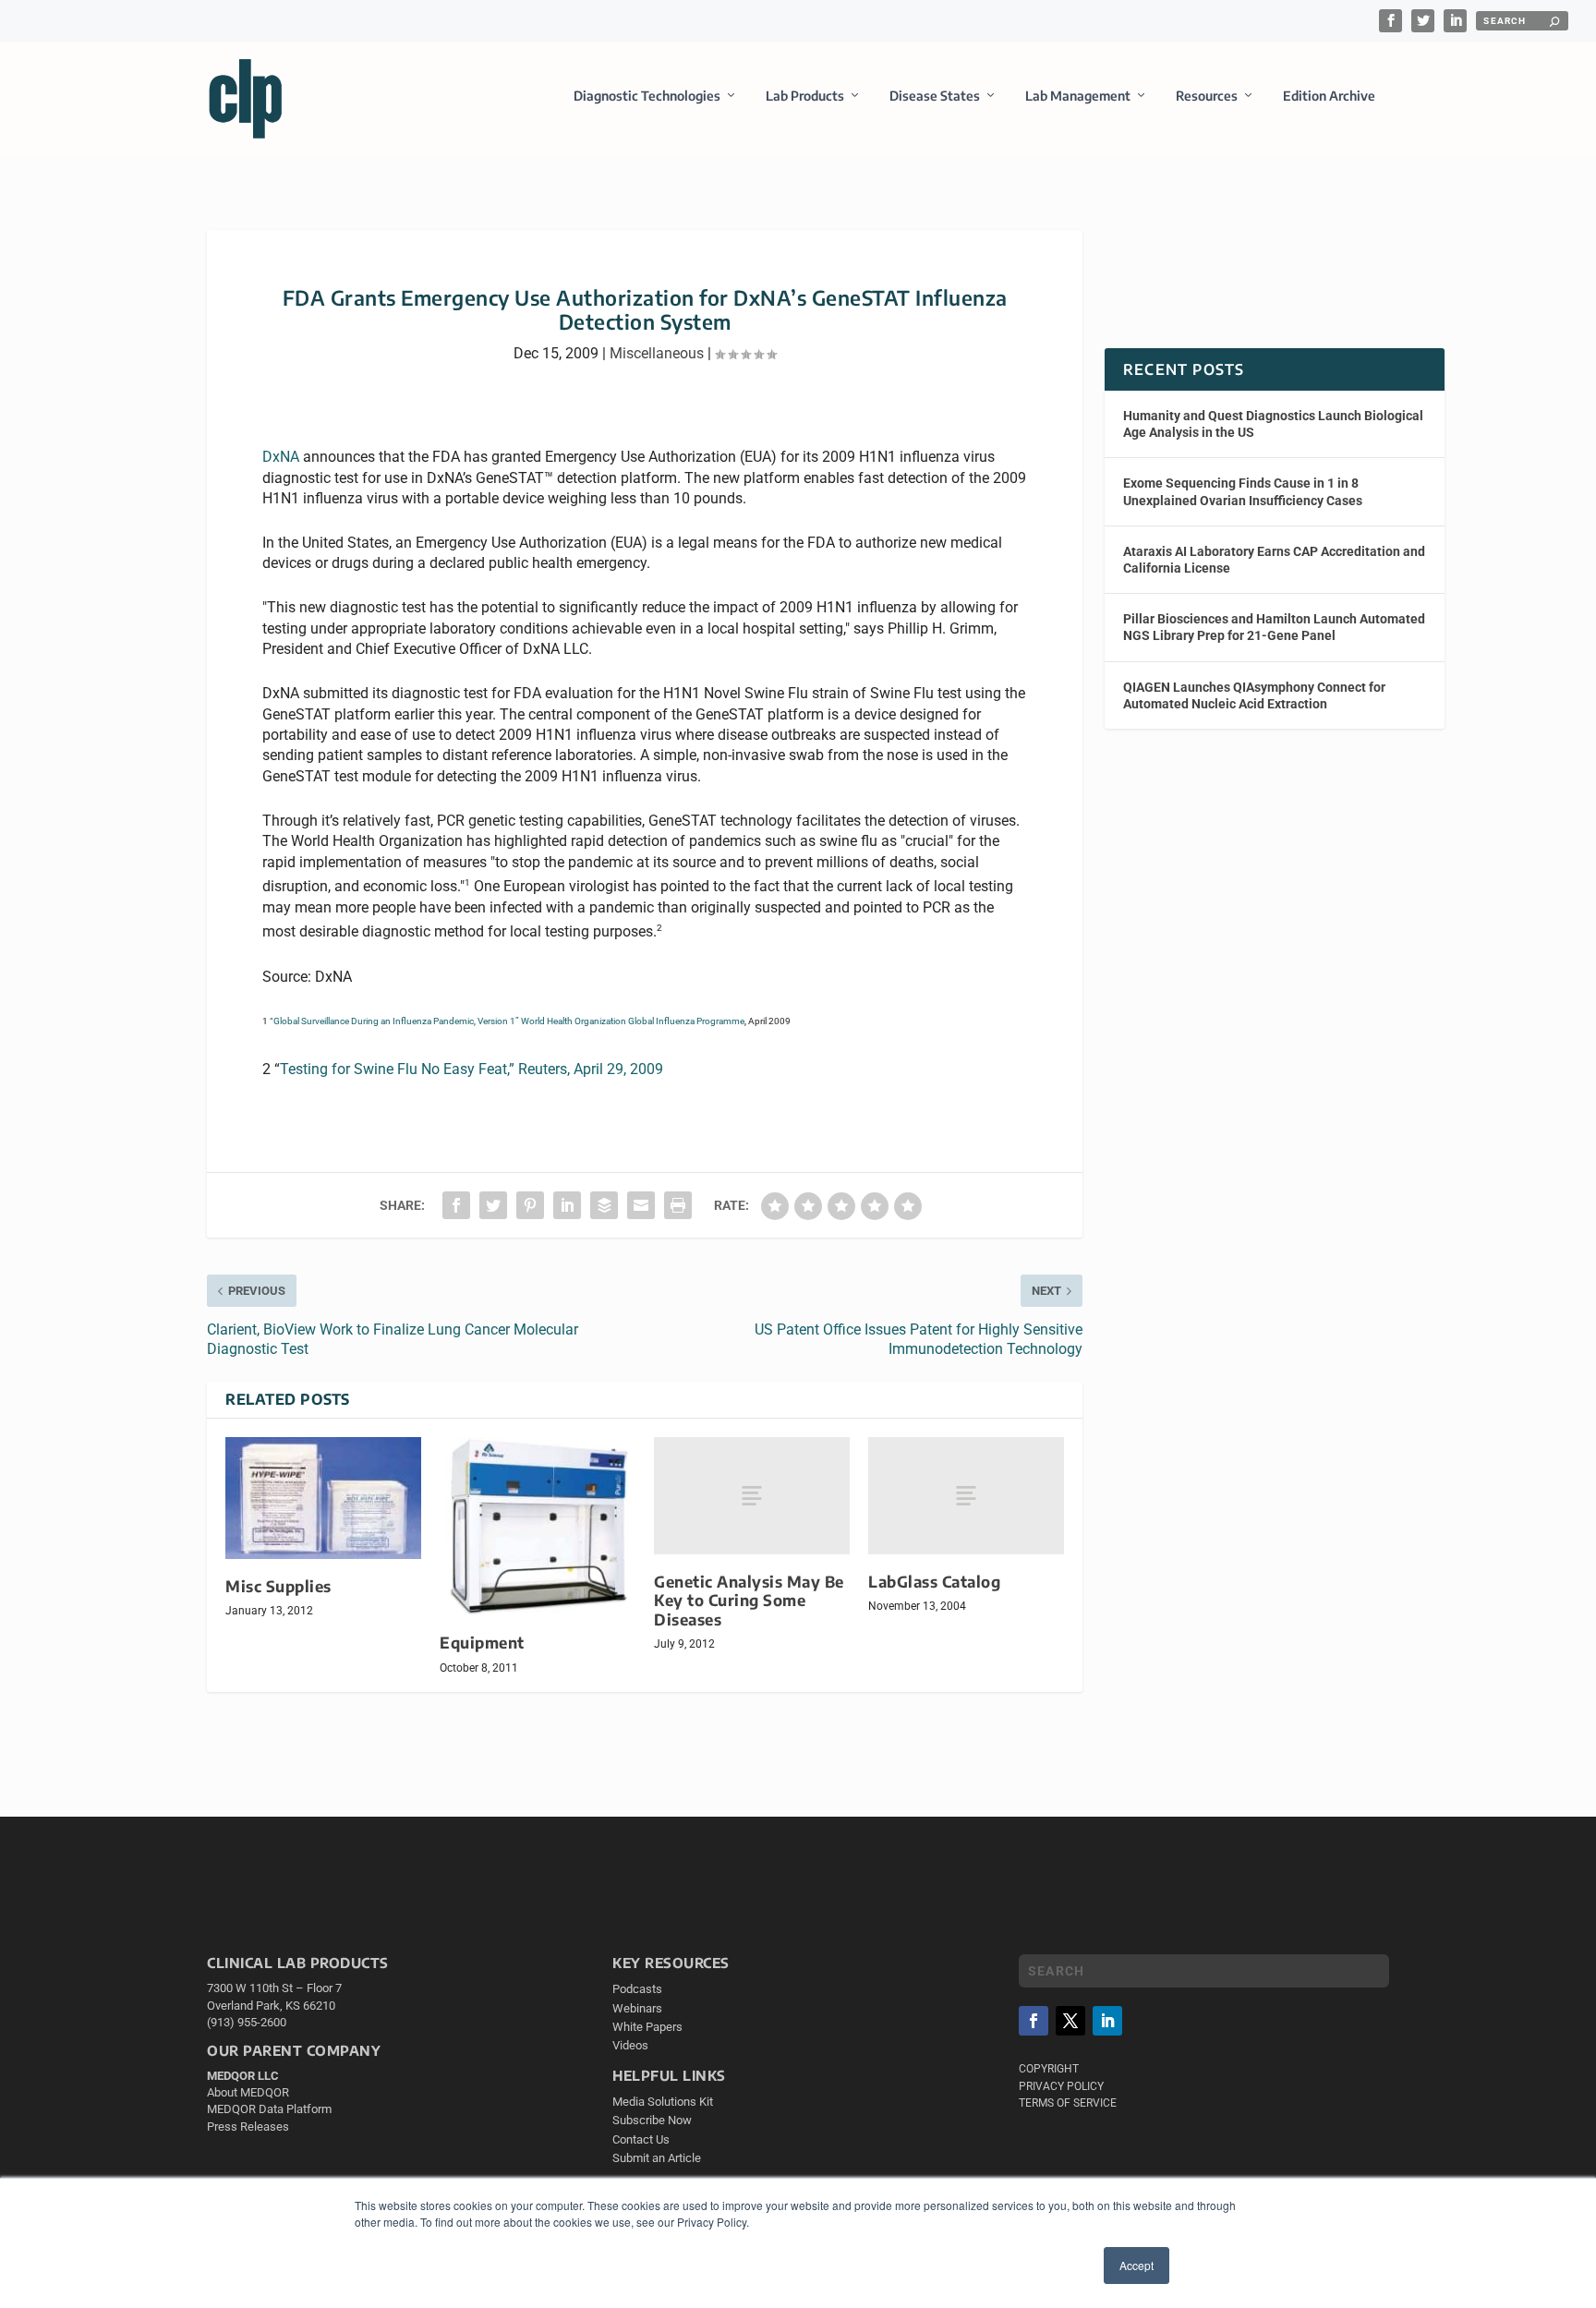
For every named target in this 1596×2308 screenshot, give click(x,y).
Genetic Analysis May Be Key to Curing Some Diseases (749, 1600)
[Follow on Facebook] (1034, 2021)
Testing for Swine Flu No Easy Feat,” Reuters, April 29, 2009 (472, 1069)
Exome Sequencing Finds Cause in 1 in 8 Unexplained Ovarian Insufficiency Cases (1243, 491)
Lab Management (1078, 96)
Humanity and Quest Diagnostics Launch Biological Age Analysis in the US (1273, 424)
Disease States (935, 96)
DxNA (281, 457)
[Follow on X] (1070, 2021)
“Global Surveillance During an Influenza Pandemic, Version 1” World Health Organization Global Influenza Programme (507, 1021)
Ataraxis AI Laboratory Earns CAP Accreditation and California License (1274, 560)
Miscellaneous (657, 353)
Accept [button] (1137, 2265)
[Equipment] (538, 1526)
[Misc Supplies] (323, 1498)
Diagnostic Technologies (647, 96)
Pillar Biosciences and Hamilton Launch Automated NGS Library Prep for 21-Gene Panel (1274, 627)
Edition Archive (1329, 96)
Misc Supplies (278, 1586)
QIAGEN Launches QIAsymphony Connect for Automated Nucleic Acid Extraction (1254, 695)
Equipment (482, 1643)
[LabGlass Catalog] (966, 1496)
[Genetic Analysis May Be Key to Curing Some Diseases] (752, 1496)
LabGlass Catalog (934, 1582)
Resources (1207, 96)
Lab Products (805, 96)
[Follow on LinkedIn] (1107, 2021)
